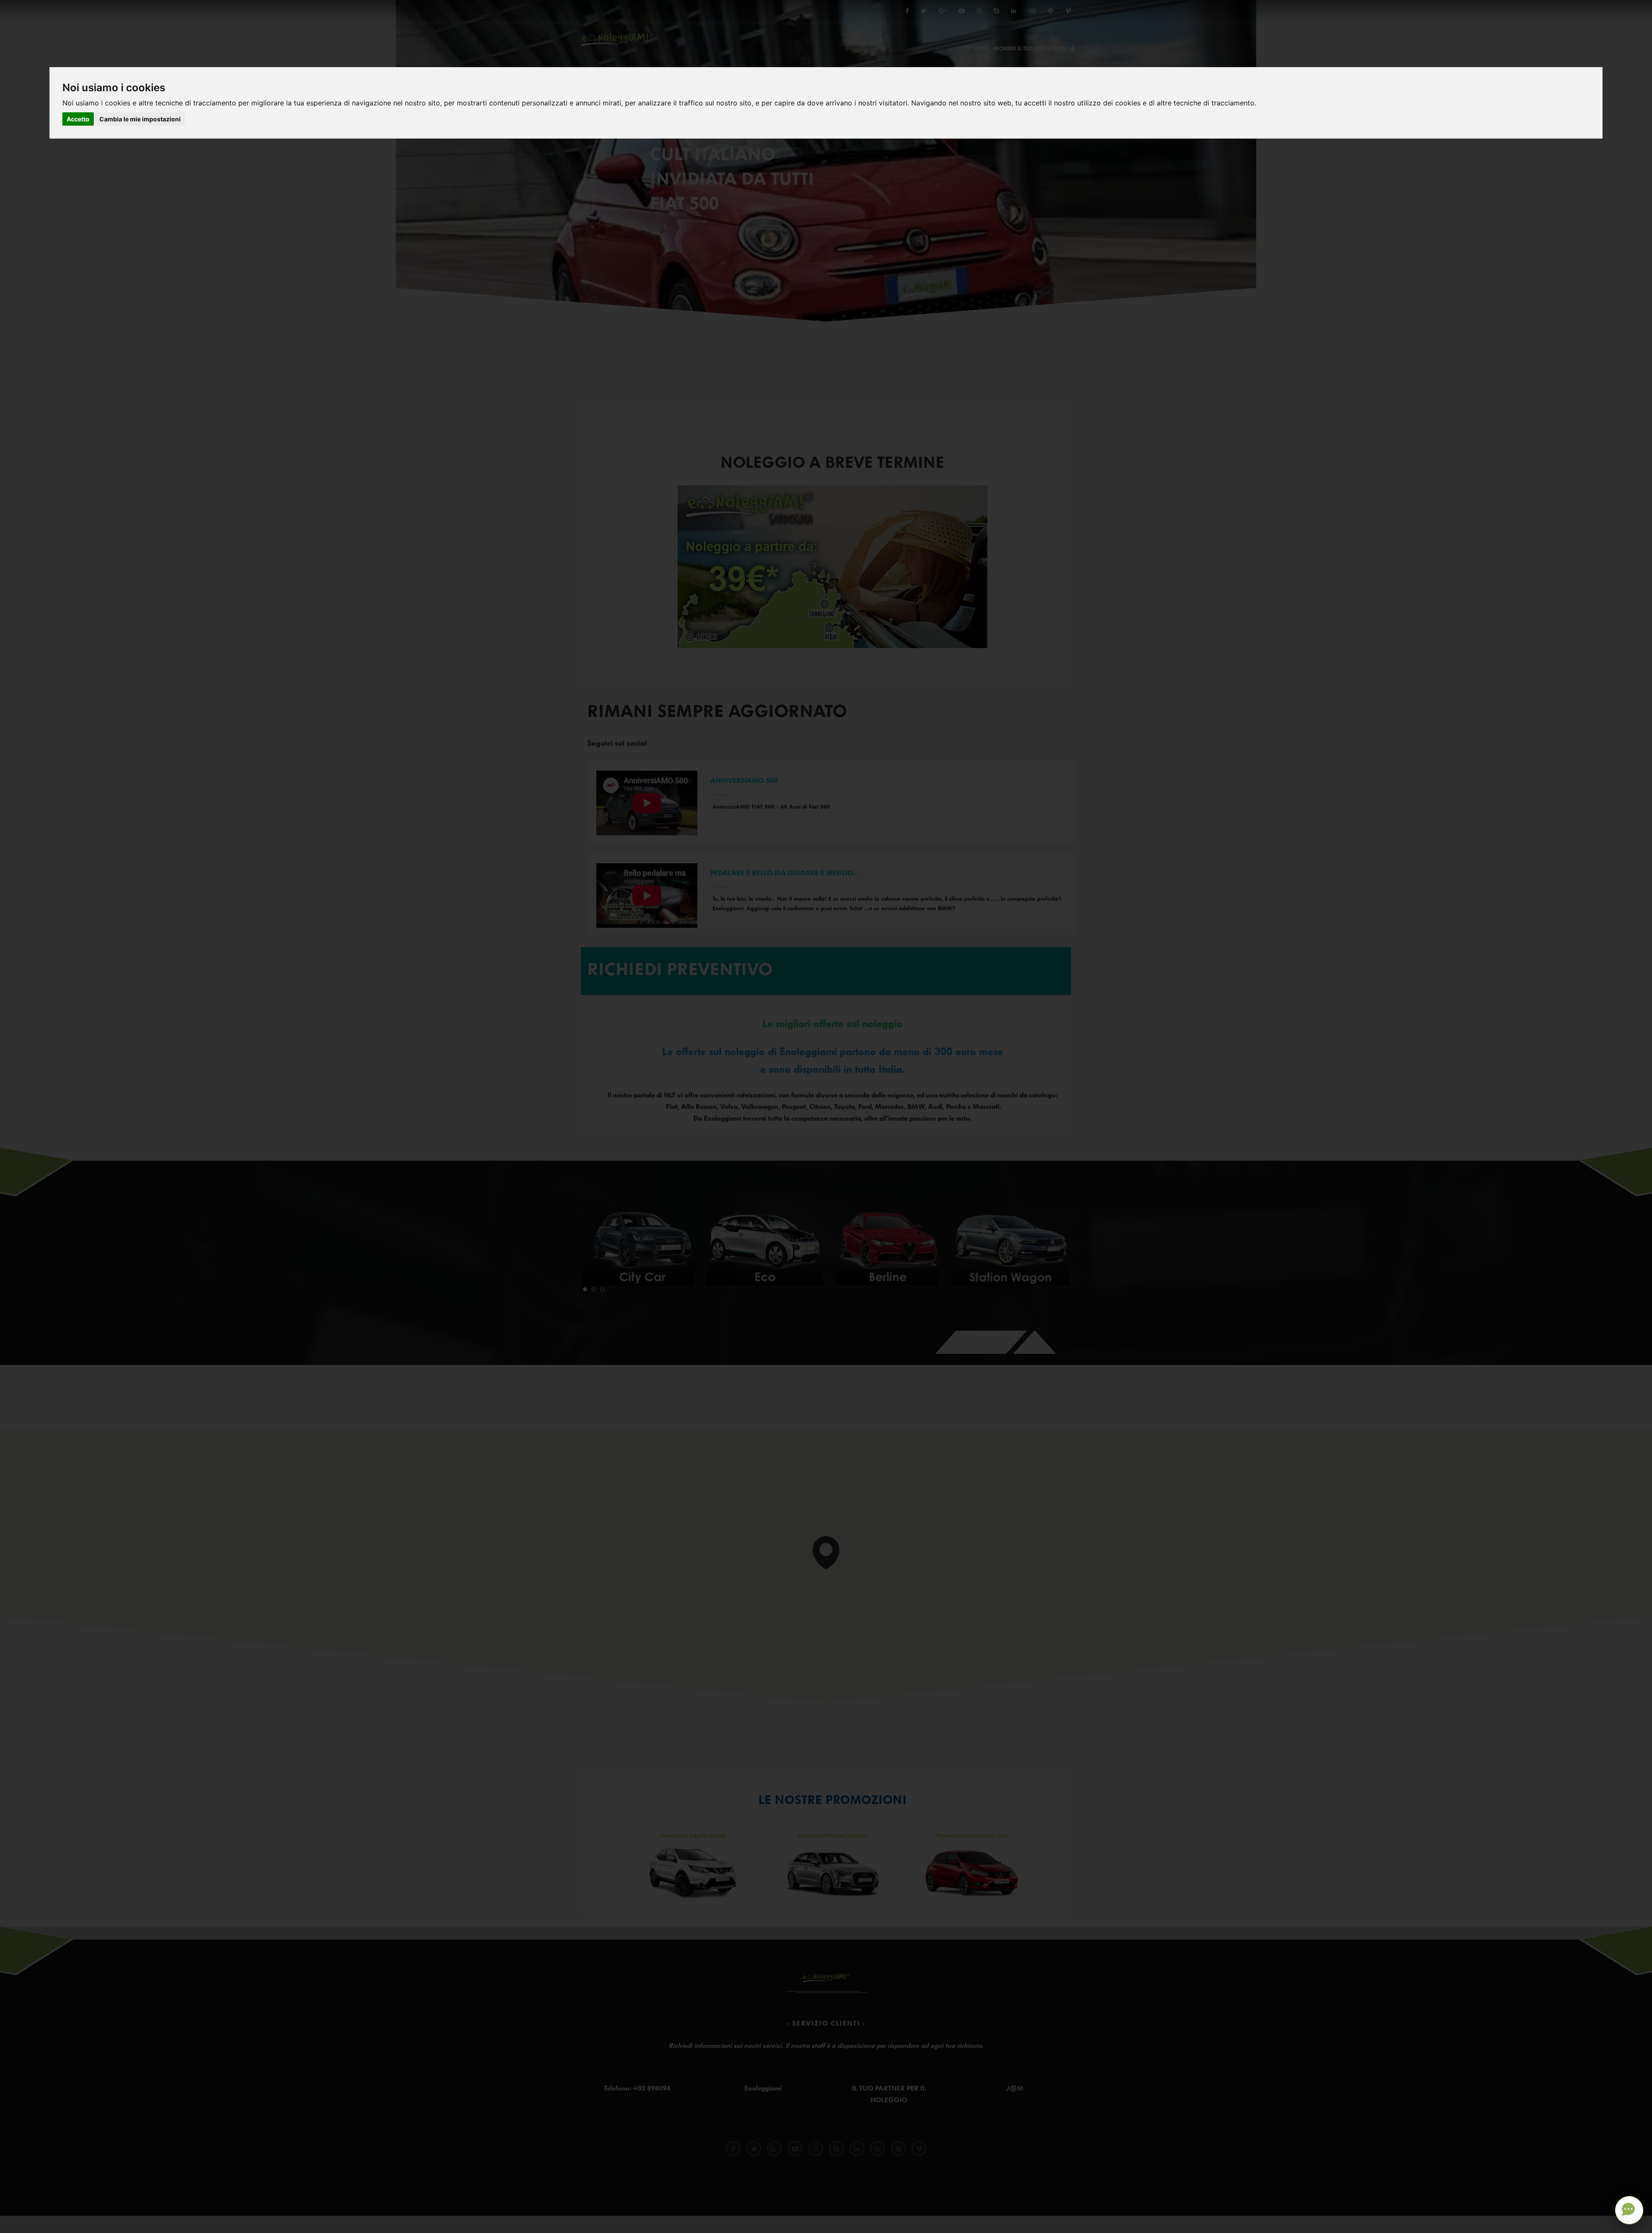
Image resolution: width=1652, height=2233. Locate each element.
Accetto (78, 119)
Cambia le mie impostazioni (140, 119)
